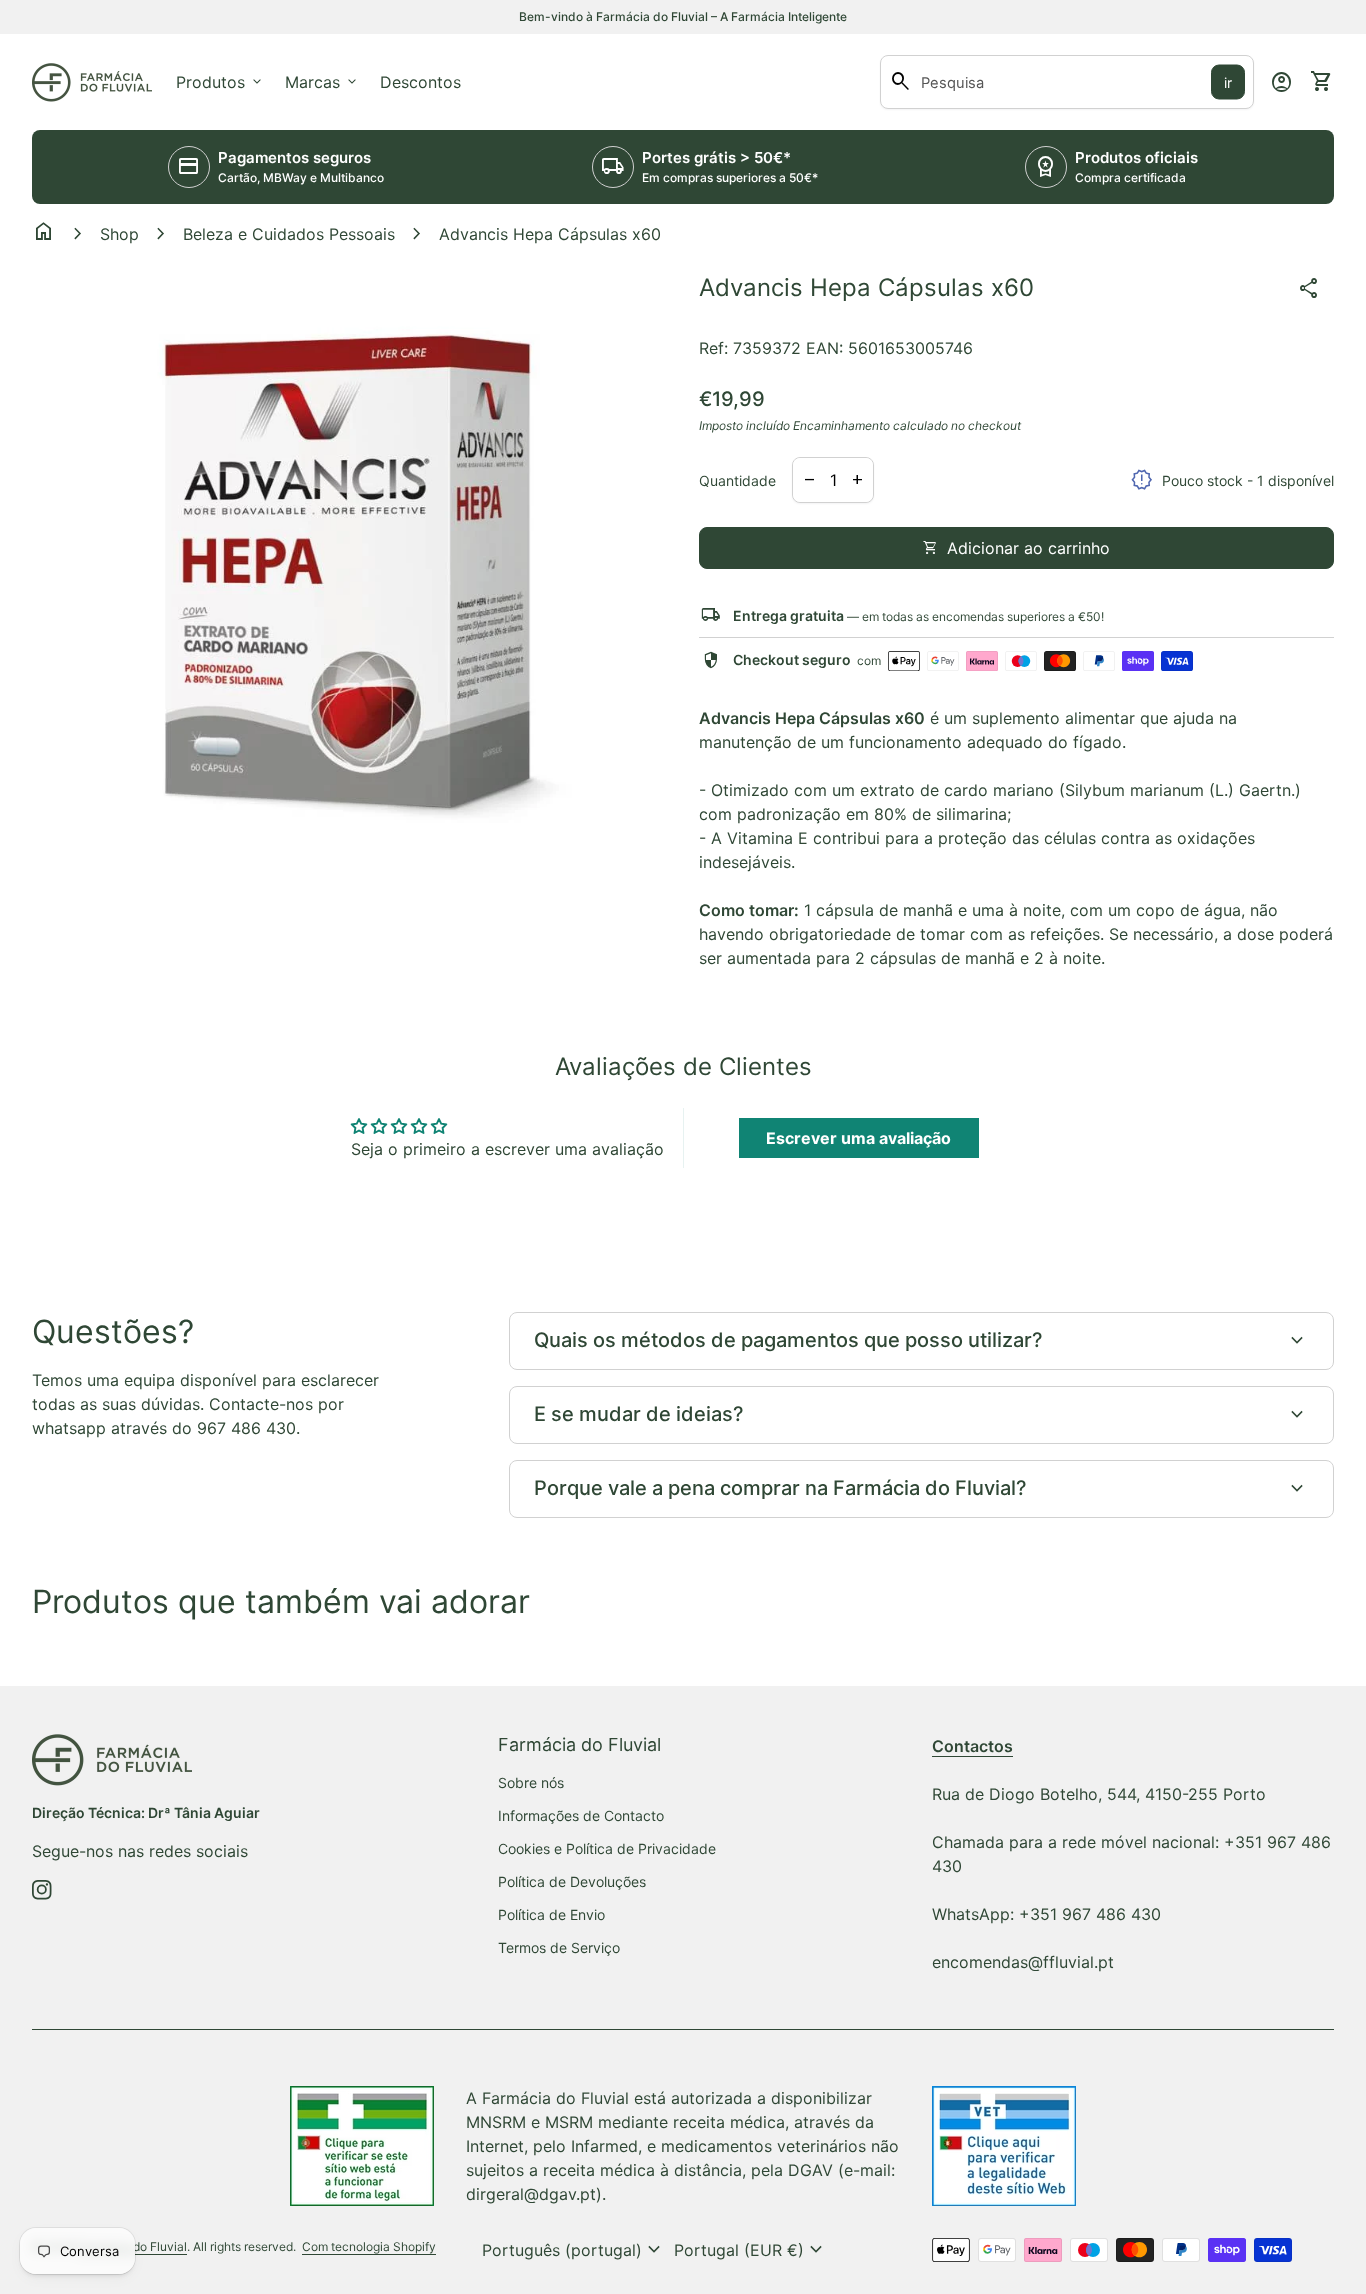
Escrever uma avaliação (858, 1138)
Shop (119, 234)
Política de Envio (551, 1914)
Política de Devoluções (572, 1881)
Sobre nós (531, 1782)
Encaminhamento (841, 425)
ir (1228, 82)
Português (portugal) (574, 2250)
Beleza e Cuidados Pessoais (289, 234)
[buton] (574, 2250)
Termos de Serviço (559, 1947)
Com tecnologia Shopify (369, 2246)
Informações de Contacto (581, 1815)
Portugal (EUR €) (751, 2250)
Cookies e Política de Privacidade (607, 1848)
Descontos (420, 82)
